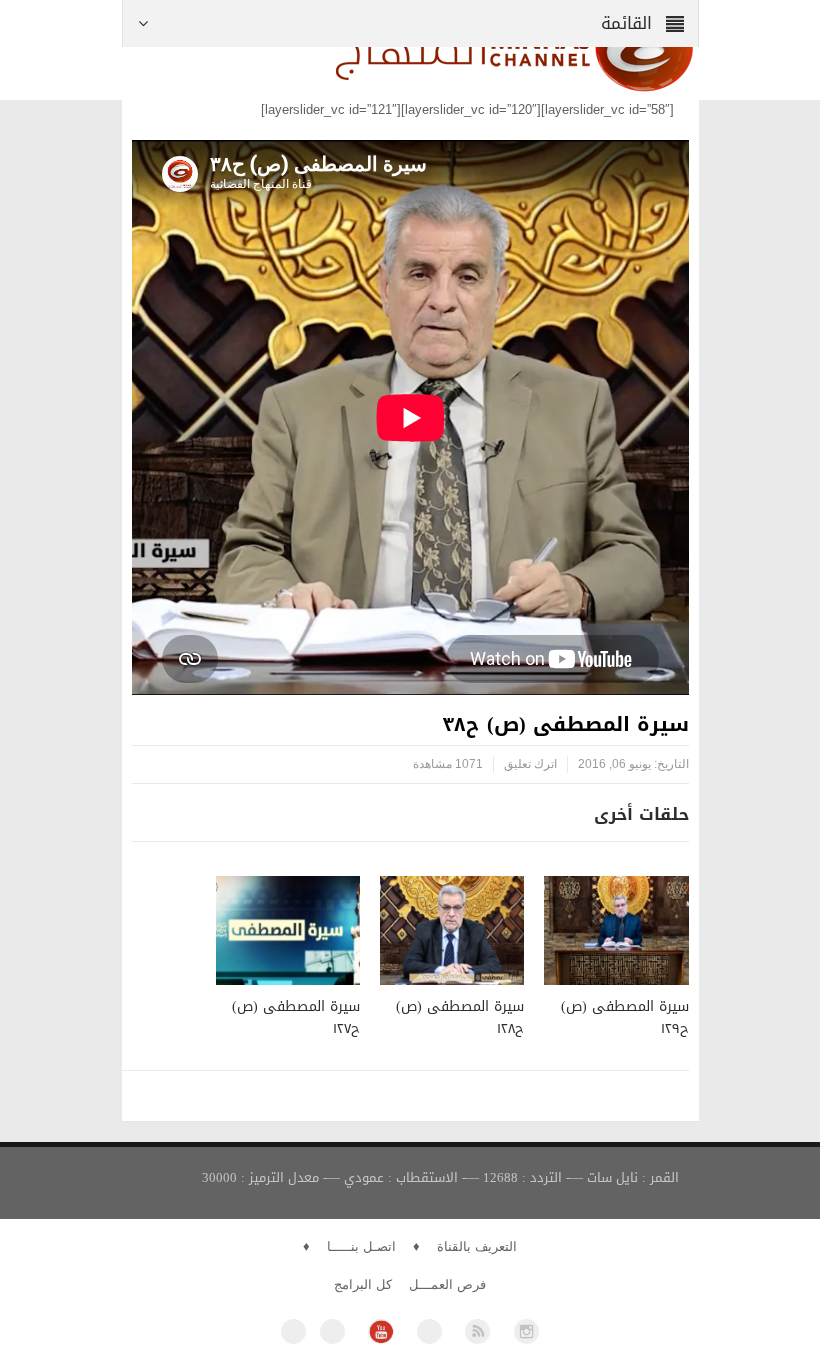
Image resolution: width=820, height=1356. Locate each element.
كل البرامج (363, 1284)
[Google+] (429, 1331)
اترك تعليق (530, 764)
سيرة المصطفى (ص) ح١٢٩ (625, 1017)
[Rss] (477, 1331)
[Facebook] (293, 1331)
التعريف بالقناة (477, 1246)
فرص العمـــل (447, 1284)
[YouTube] (380, 1331)
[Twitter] (332, 1331)
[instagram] (526, 1331)
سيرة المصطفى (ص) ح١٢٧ (296, 1017)
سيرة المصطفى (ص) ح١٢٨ (460, 1017)
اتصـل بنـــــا (361, 1246)
